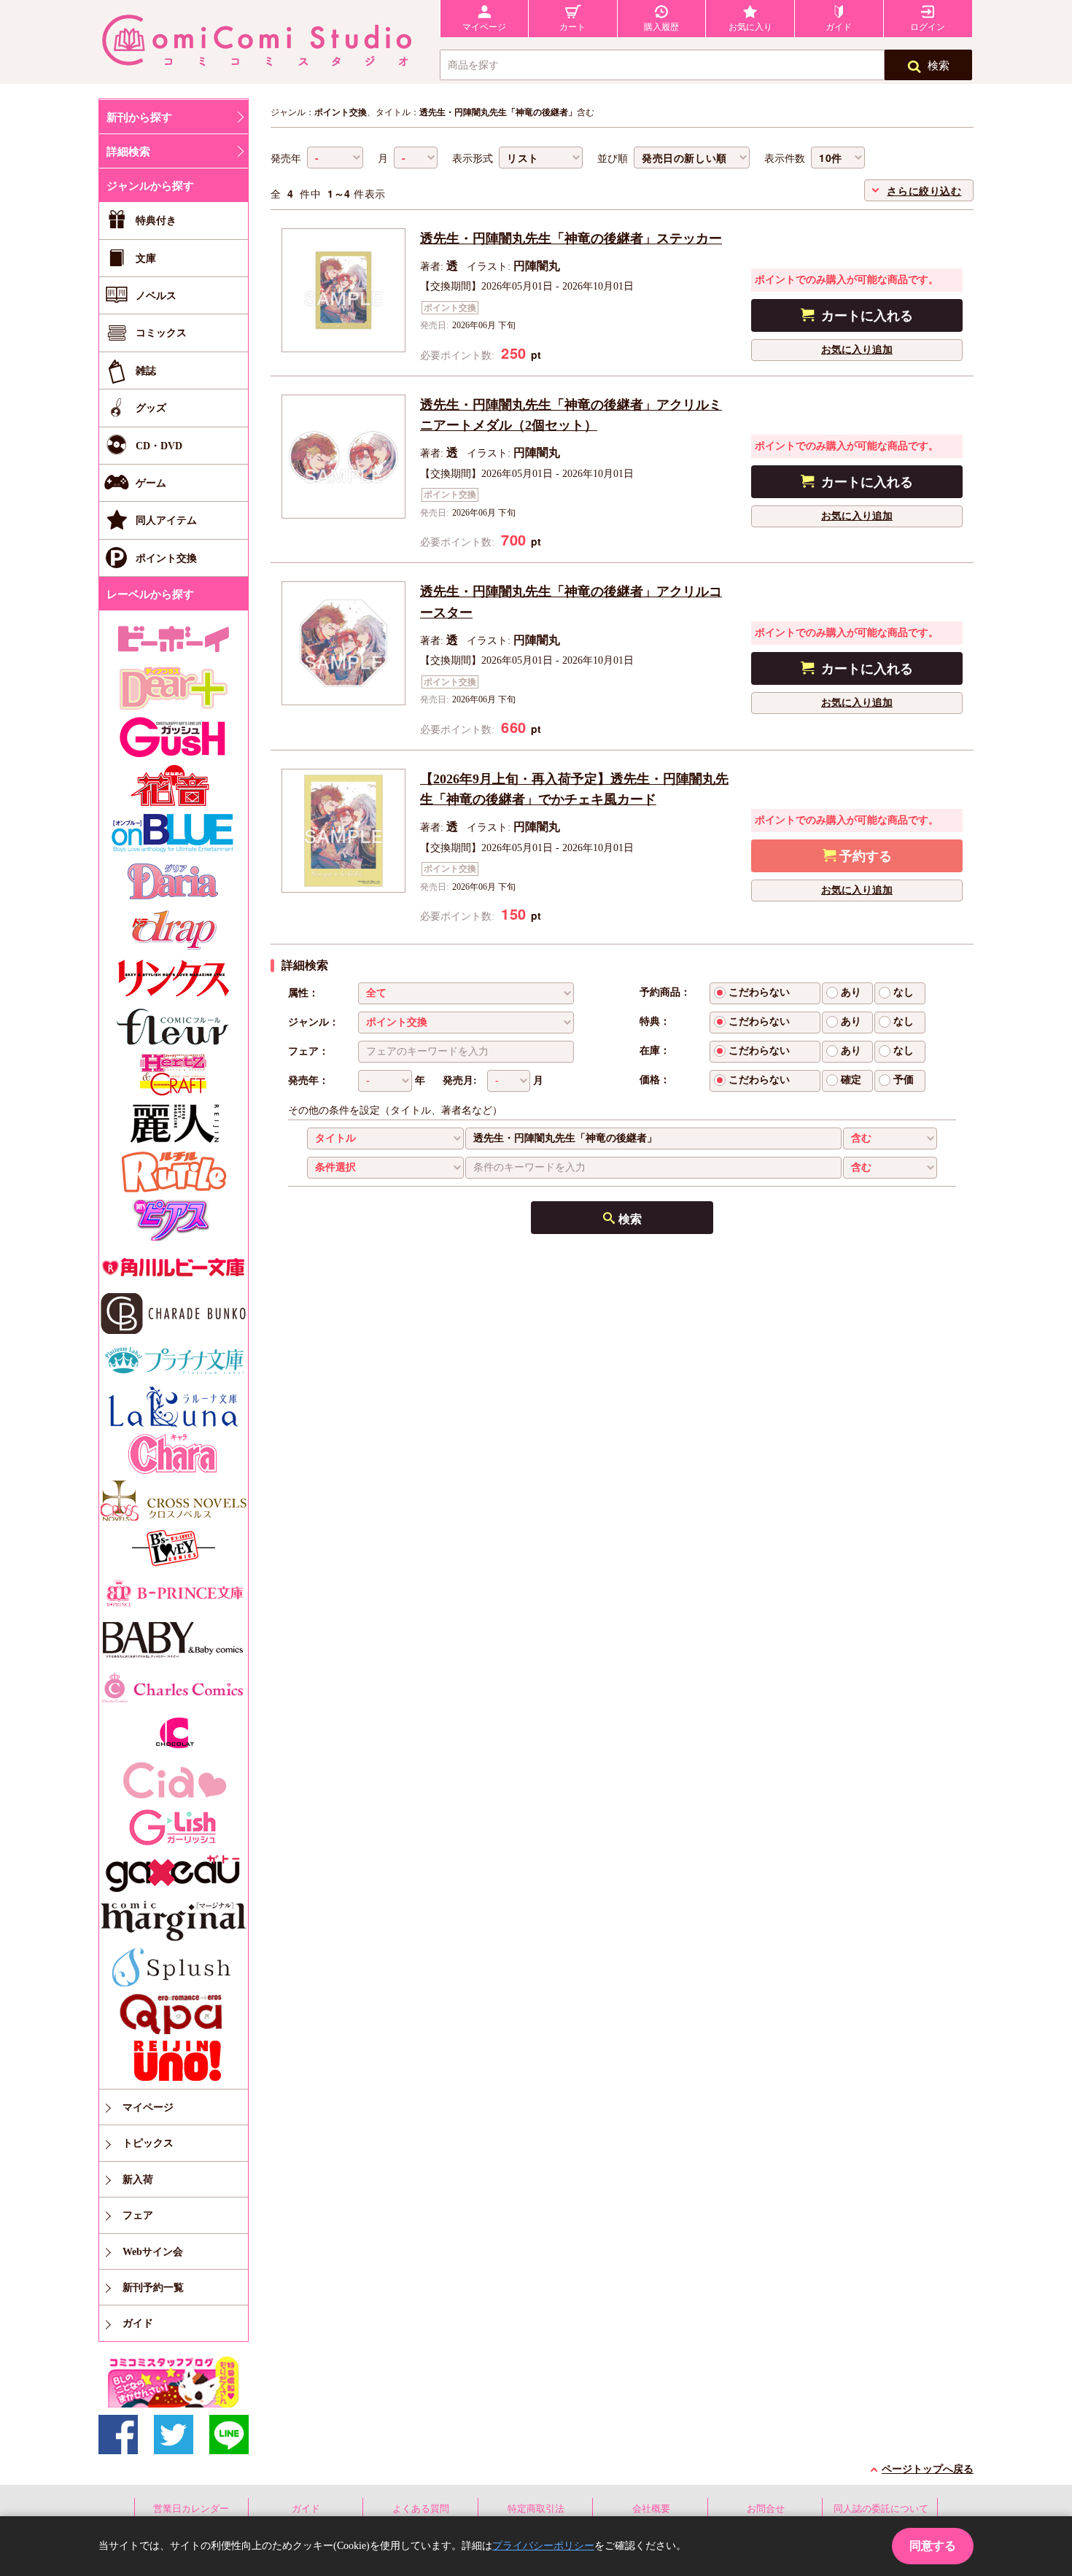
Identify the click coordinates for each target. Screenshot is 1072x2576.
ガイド (306, 2509)
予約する (866, 856)
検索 (939, 66)
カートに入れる (867, 316)
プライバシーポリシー (543, 2546)
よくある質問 (421, 2509)
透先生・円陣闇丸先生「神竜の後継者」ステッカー (571, 238)
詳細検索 (128, 152)
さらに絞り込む (924, 190)
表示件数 (785, 159)
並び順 (613, 159)
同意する (933, 2546)
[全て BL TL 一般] (466, 993)
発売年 (286, 159)
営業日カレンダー (191, 2509)
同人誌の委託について (881, 2509)
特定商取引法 (536, 2509)
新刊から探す (139, 117)
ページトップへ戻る (928, 2469)
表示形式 (473, 159)
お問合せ (766, 2509)
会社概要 (651, 2509)
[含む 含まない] (890, 1138)
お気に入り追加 (857, 350)
